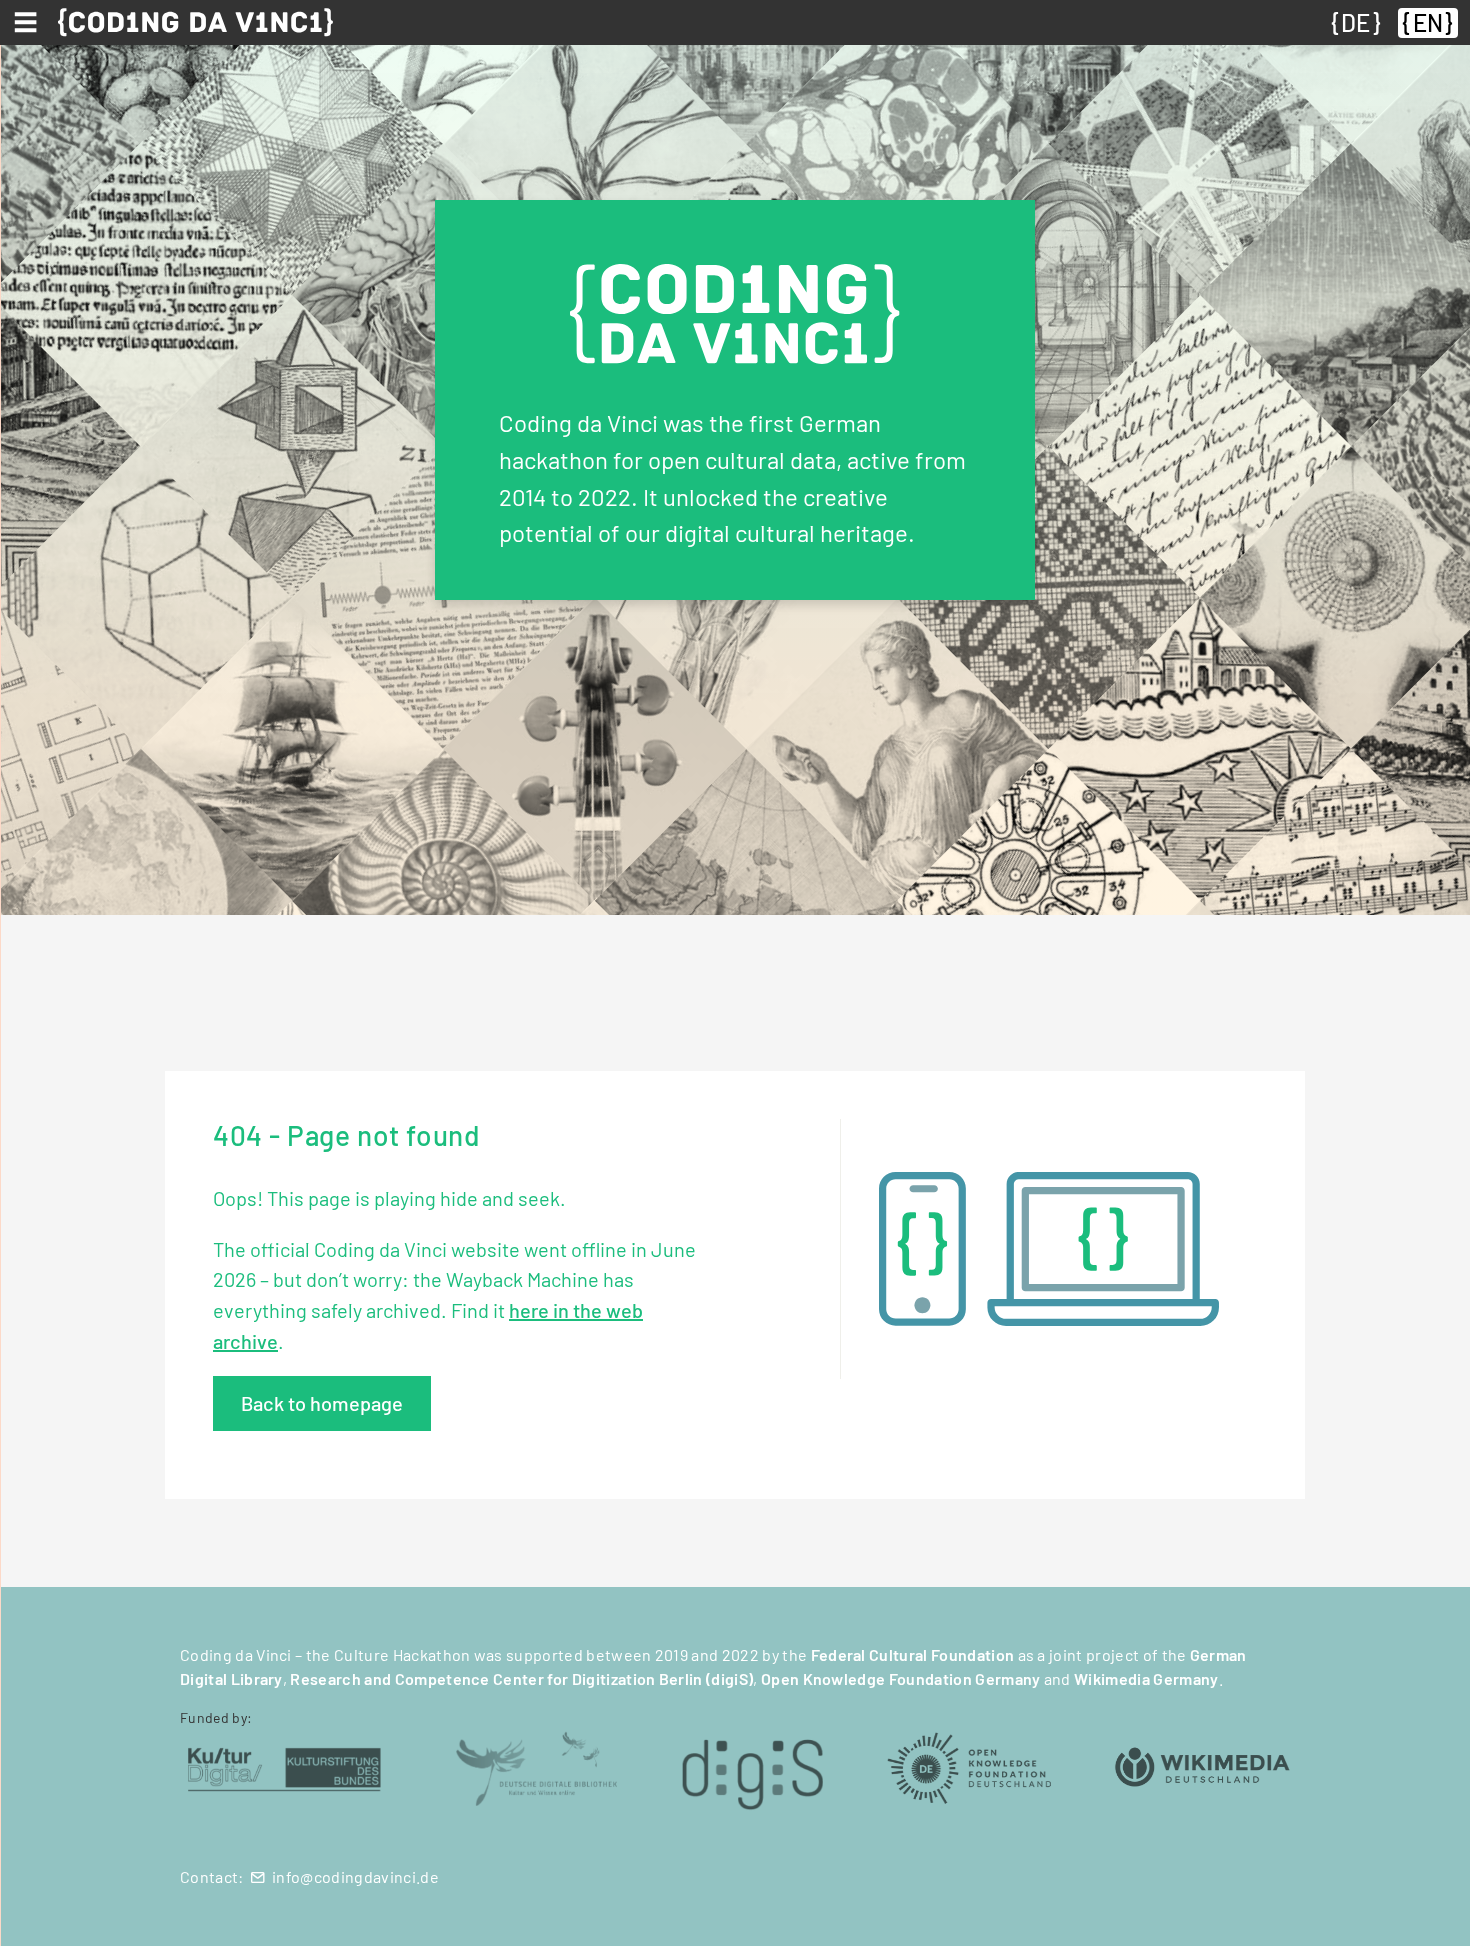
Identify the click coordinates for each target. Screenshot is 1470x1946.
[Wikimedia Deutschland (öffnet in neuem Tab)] (1202, 1766)
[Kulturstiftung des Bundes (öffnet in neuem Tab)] (284, 1766)
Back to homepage (322, 1403)
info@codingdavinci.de (355, 1876)
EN (1428, 22)
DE (1355, 22)
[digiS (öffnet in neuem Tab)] (752, 1766)
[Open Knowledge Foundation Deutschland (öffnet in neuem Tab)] (969, 1766)
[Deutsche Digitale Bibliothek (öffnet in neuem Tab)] (536, 1766)
